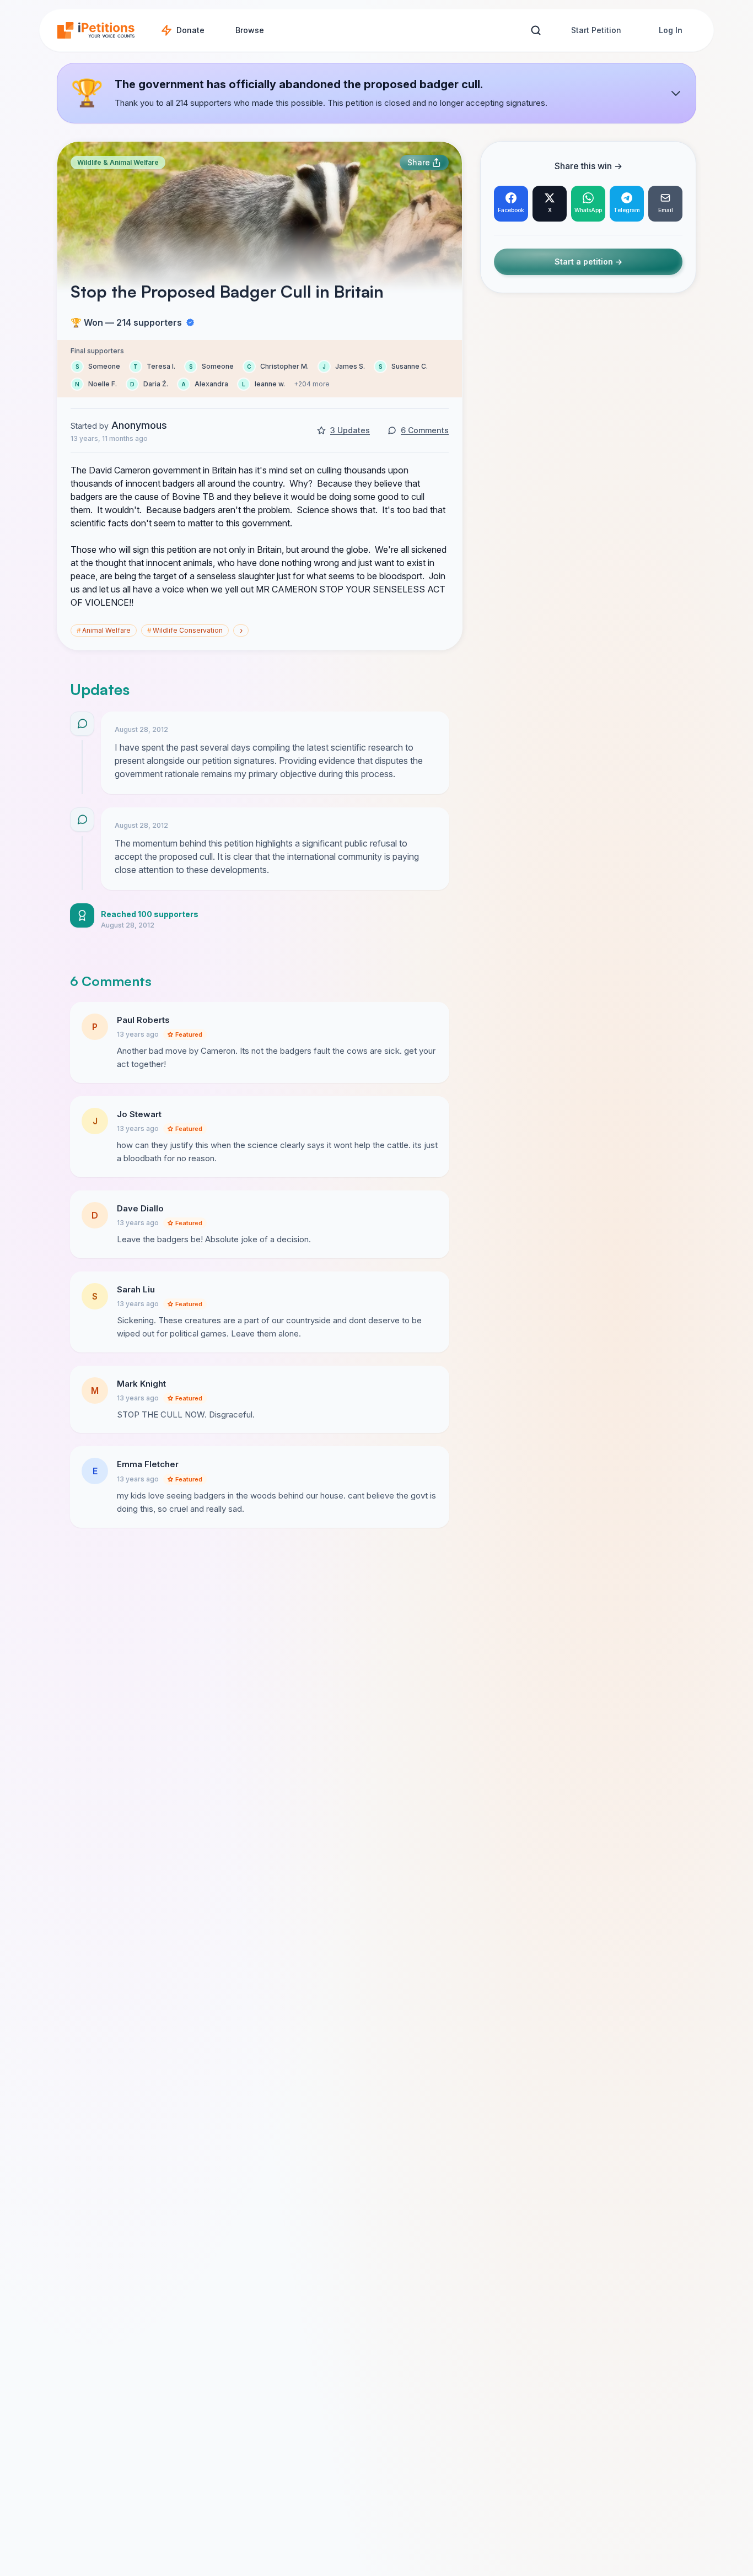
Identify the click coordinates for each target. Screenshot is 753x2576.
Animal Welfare (104, 630)
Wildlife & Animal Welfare (118, 162)
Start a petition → (588, 262)
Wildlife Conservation (185, 630)
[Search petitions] (536, 31)
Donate (190, 30)
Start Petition (596, 30)
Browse (250, 30)
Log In (671, 30)
